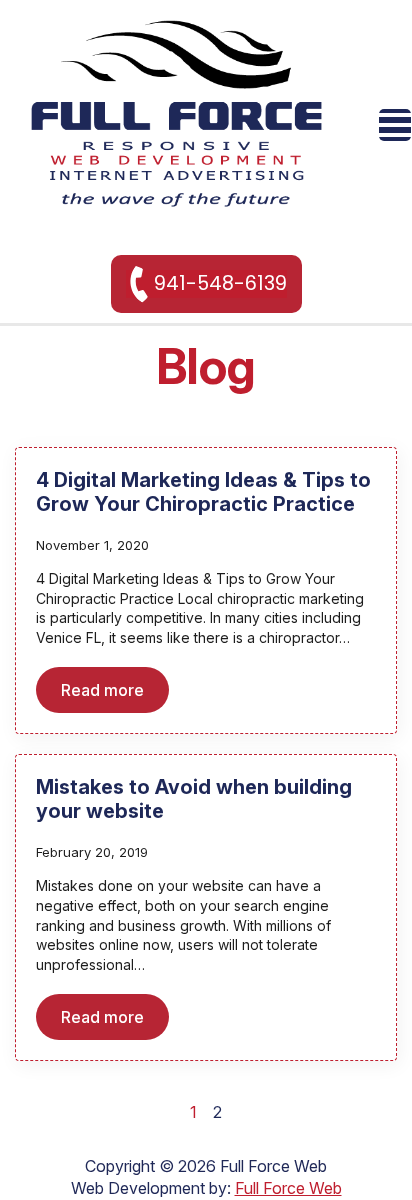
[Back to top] (362, 1150)
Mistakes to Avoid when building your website (194, 799)
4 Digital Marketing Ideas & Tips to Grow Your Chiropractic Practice (203, 492)
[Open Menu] (395, 125)
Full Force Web (288, 1188)
